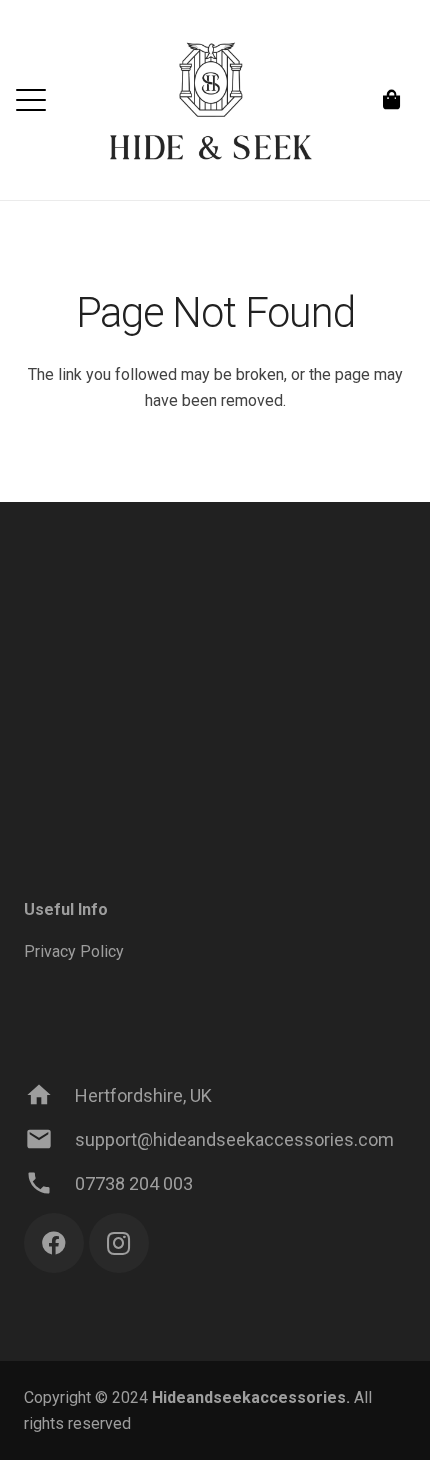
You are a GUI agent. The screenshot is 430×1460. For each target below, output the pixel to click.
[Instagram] (119, 1243)
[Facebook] (54, 1243)
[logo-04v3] (215, 100)
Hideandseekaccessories (249, 1397)
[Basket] (392, 100)
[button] (31, 100)
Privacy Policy (74, 951)
